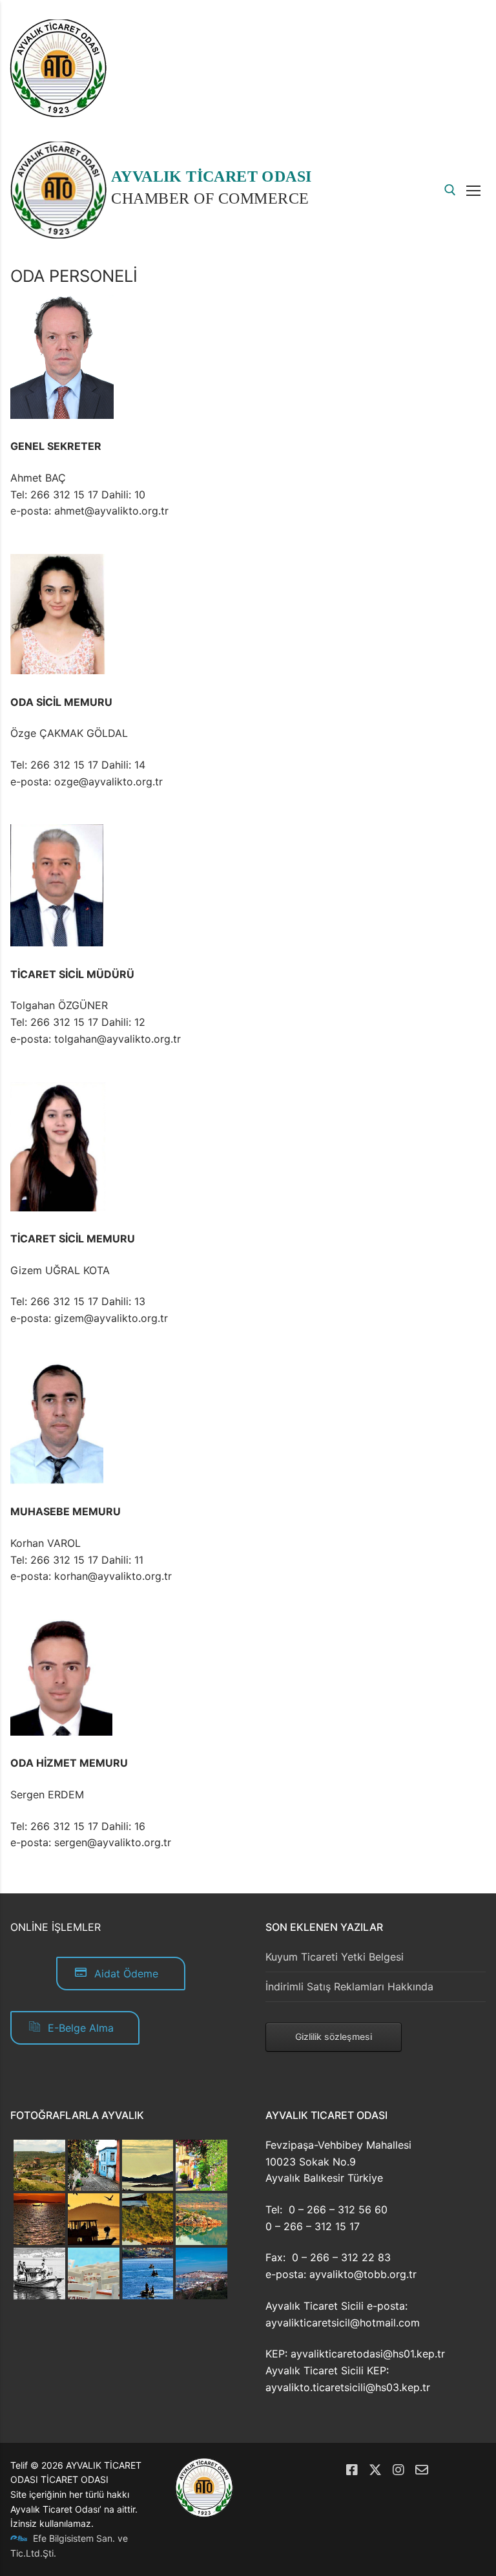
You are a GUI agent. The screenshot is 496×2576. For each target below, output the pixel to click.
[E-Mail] (422, 2470)
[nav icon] (476, 190)
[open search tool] (450, 190)
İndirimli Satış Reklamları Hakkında (349, 1986)
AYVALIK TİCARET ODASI (211, 176)
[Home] (58, 113)
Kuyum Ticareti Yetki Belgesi (335, 1957)
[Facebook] (352, 2470)
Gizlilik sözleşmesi (334, 2037)
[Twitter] (375, 2470)
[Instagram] (398, 2470)
